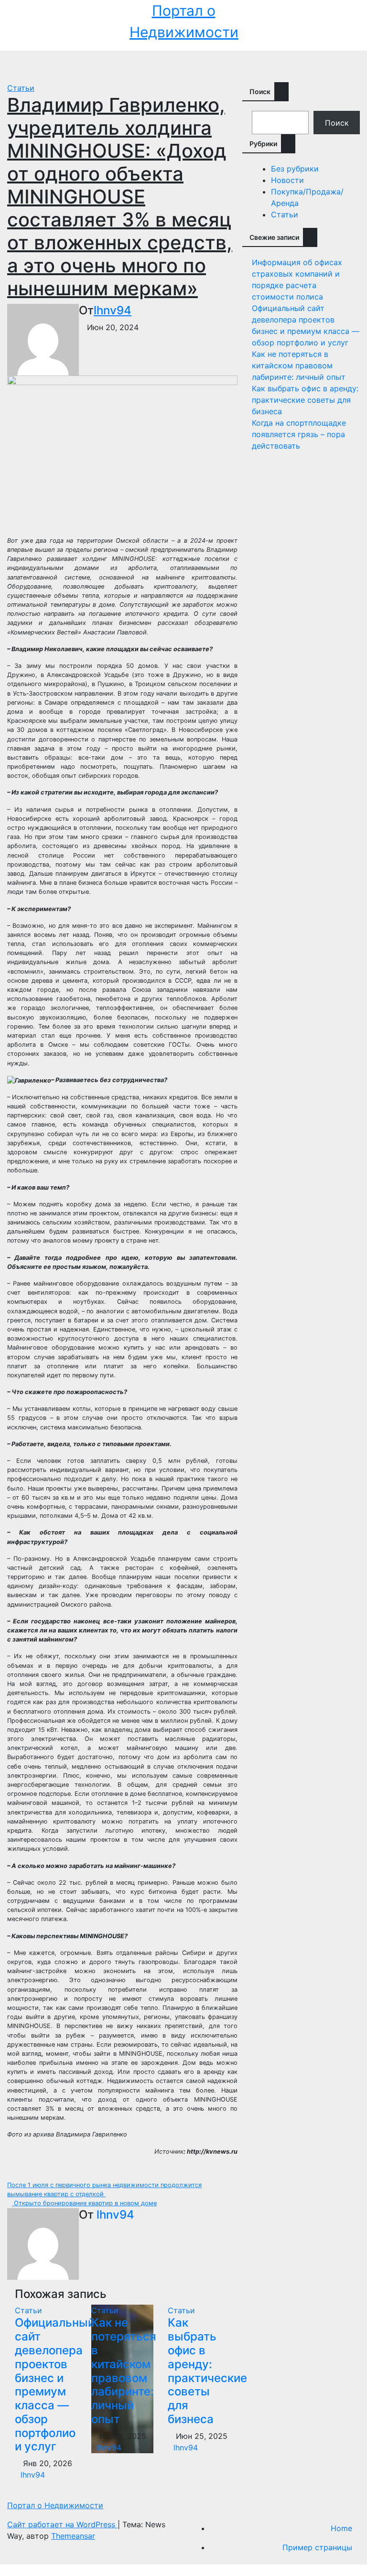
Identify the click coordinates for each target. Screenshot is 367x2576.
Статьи (21, 88)
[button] (345, 66)
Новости (287, 180)
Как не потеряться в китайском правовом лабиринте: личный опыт (124, 2371)
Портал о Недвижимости (55, 2505)
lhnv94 (113, 310)
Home (341, 2528)
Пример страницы (317, 2547)
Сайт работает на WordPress (62, 2524)
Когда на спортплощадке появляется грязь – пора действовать (299, 434)
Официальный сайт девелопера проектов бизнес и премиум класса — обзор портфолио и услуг (55, 2384)
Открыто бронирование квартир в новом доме (84, 2203)
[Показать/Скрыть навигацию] (186, 66)
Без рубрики (295, 169)
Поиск (260, 91)
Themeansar (73, 2536)
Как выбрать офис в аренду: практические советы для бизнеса (207, 2371)
